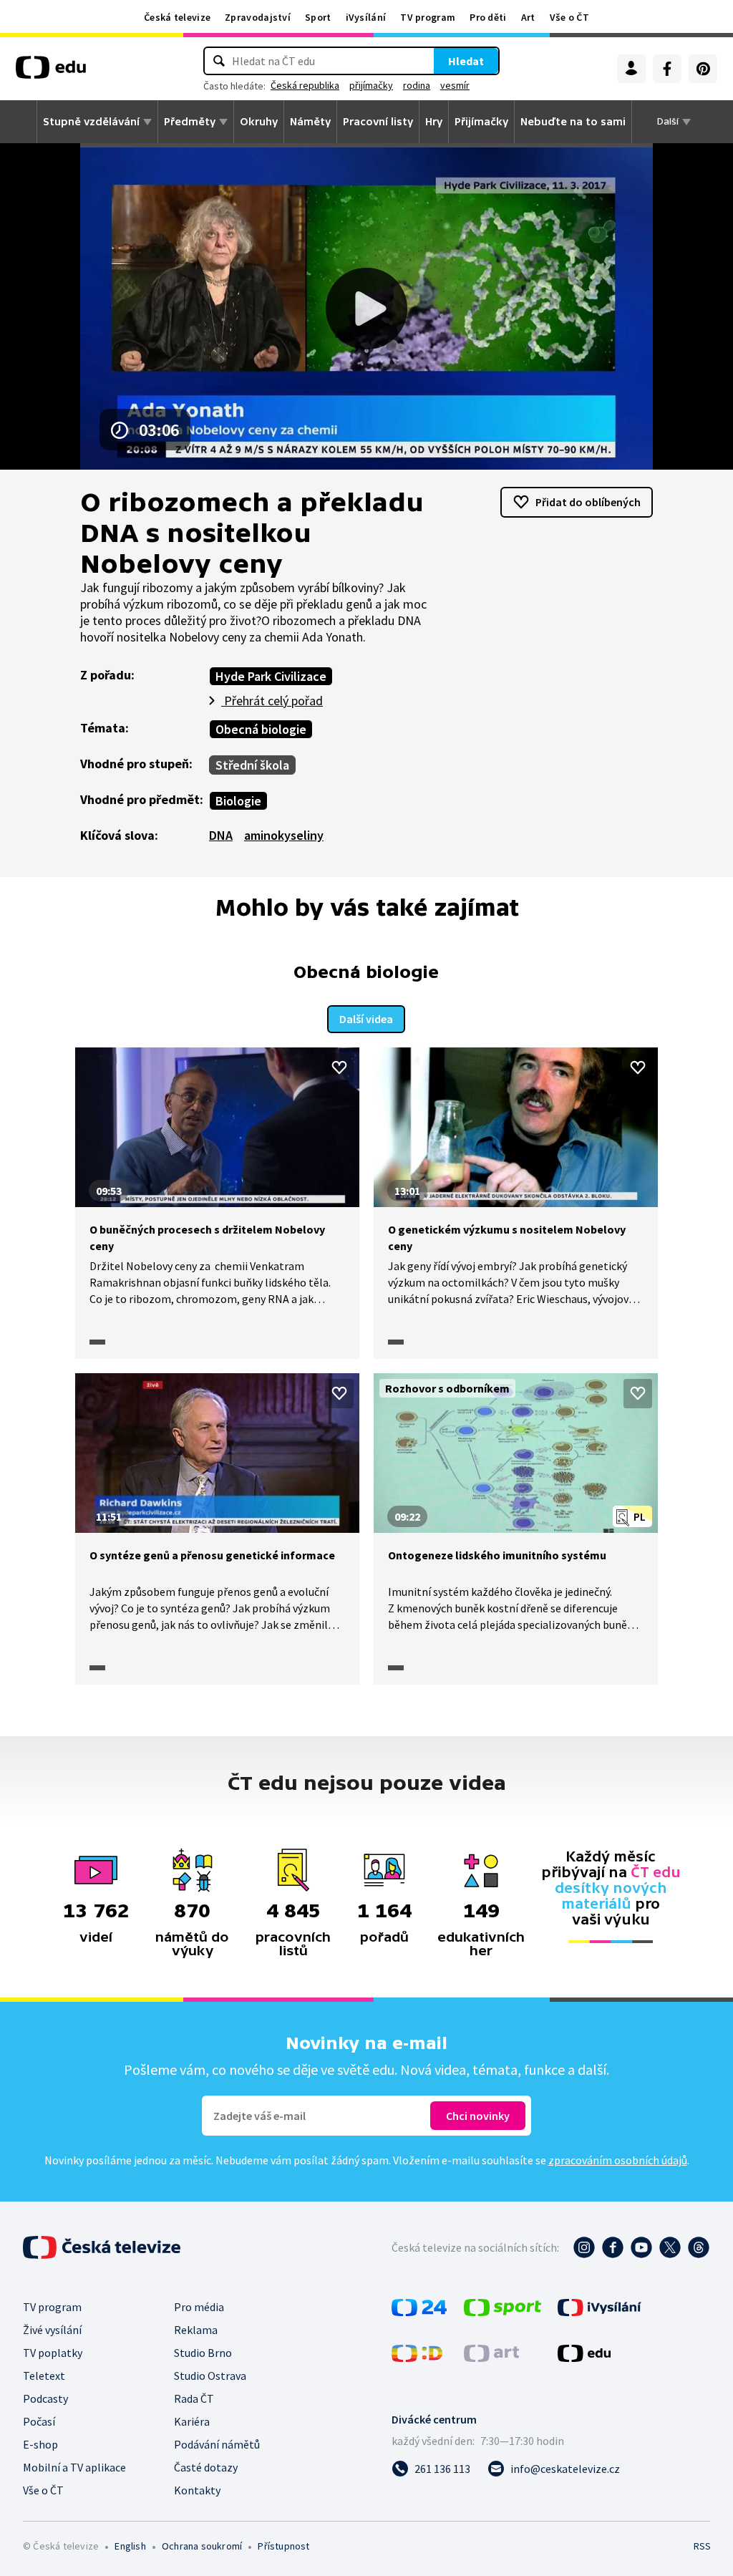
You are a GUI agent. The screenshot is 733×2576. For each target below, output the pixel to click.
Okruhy (259, 122)
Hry (434, 122)
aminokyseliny (284, 835)
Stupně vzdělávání (91, 122)
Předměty (190, 122)
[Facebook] (667, 69)
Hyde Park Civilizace (271, 676)
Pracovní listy (378, 122)
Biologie (238, 801)
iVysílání (366, 17)
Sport (318, 17)
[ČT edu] (51, 72)
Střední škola (252, 765)
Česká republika (305, 85)
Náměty (310, 122)
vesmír (455, 85)
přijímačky (371, 85)
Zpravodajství (258, 17)
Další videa (366, 1019)
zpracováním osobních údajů (618, 2160)
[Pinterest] (703, 69)
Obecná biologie (261, 729)
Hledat (466, 61)
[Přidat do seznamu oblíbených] (339, 1067)
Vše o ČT (569, 17)
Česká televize (177, 17)
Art (528, 17)
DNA (221, 835)
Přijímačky (481, 122)
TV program (428, 17)
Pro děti (488, 17)
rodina (417, 85)
